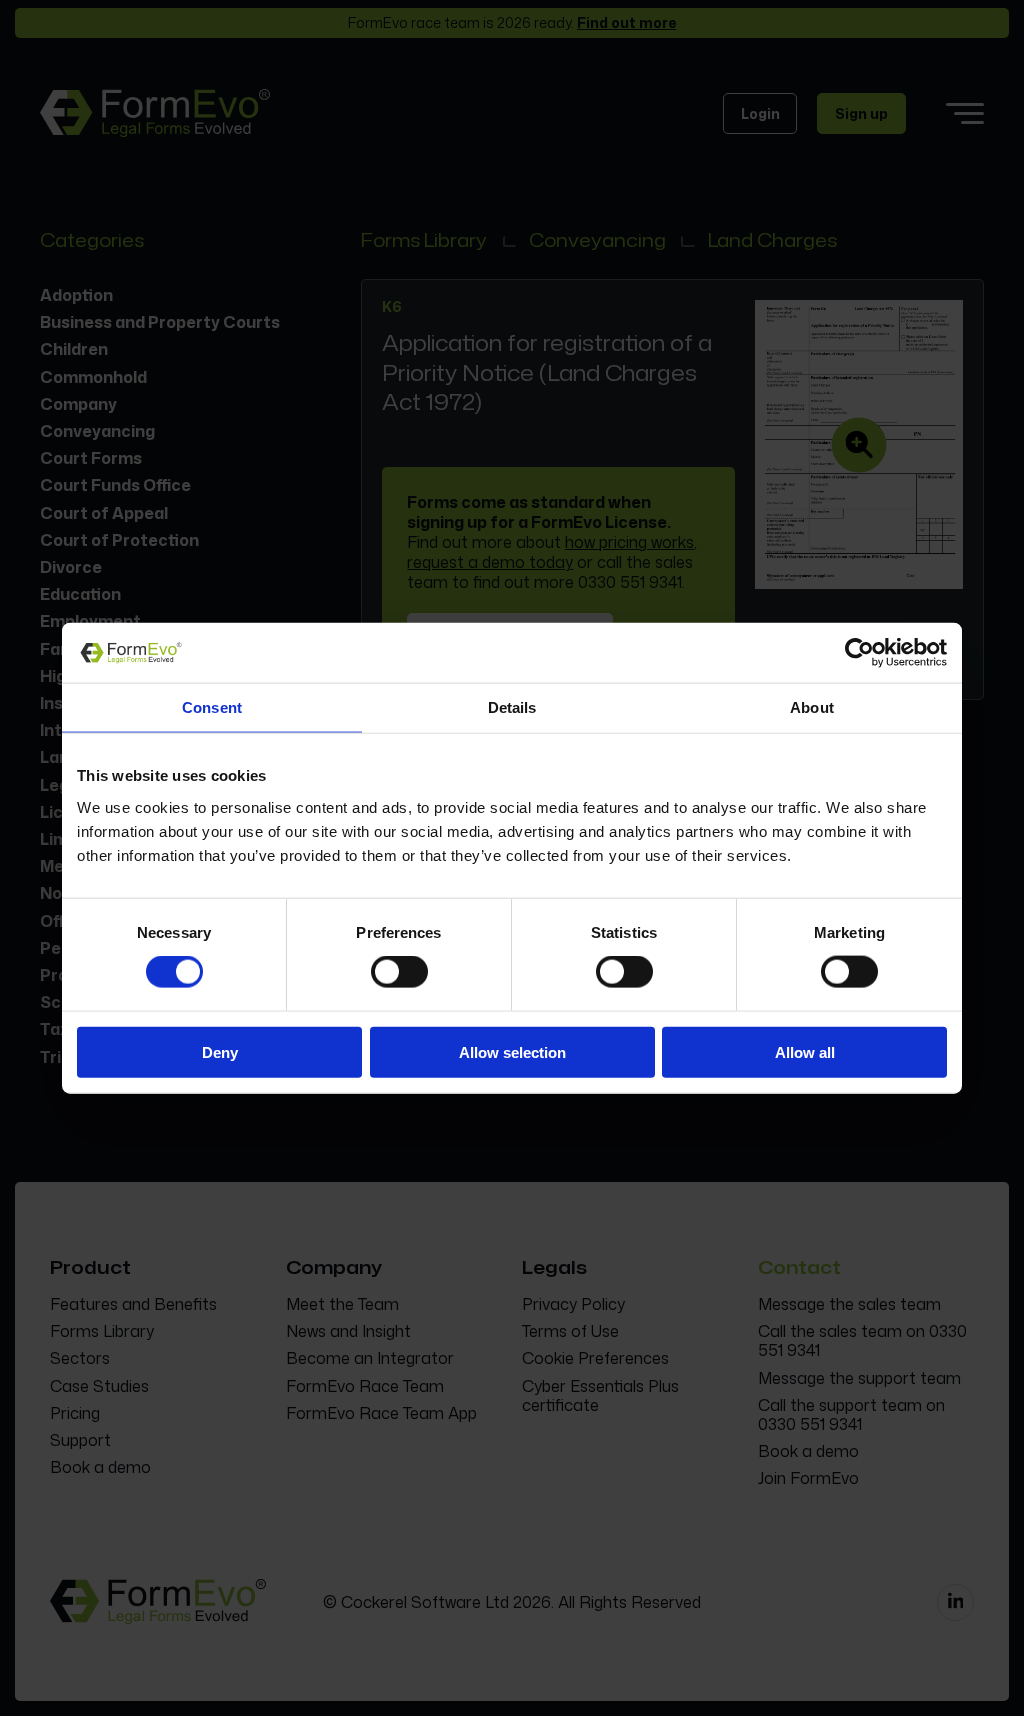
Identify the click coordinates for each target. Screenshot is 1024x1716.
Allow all (805, 1051)
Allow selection (512, 1051)
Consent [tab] (212, 707)
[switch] (399, 972)
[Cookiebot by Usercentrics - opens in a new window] (859, 653)
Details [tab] (512, 707)
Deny (220, 1051)
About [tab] (812, 707)
